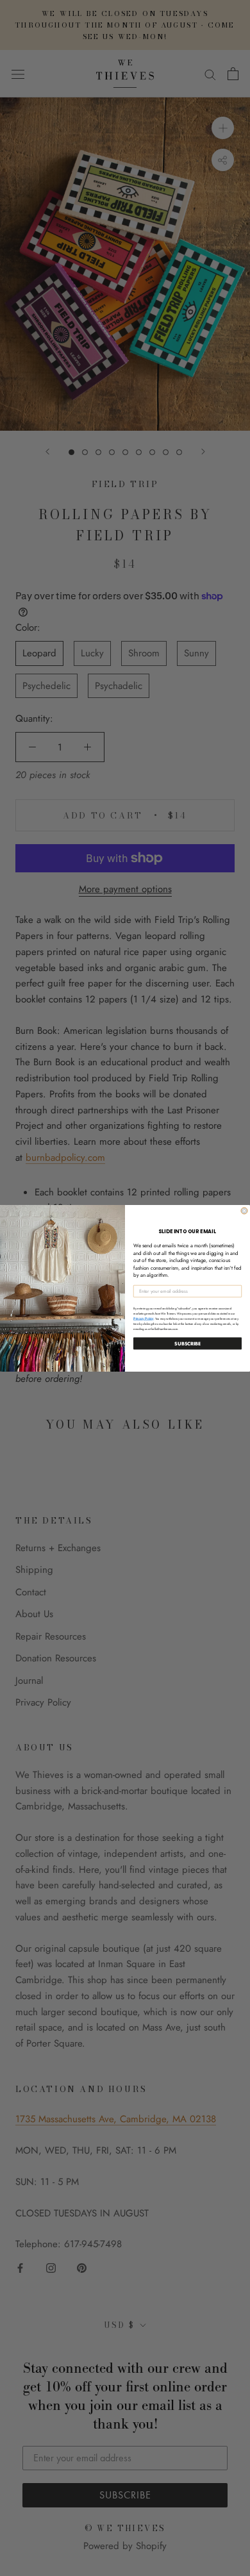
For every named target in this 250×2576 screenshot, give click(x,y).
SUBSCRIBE (188, 1343)
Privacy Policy (144, 1318)
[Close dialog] (244, 1211)
